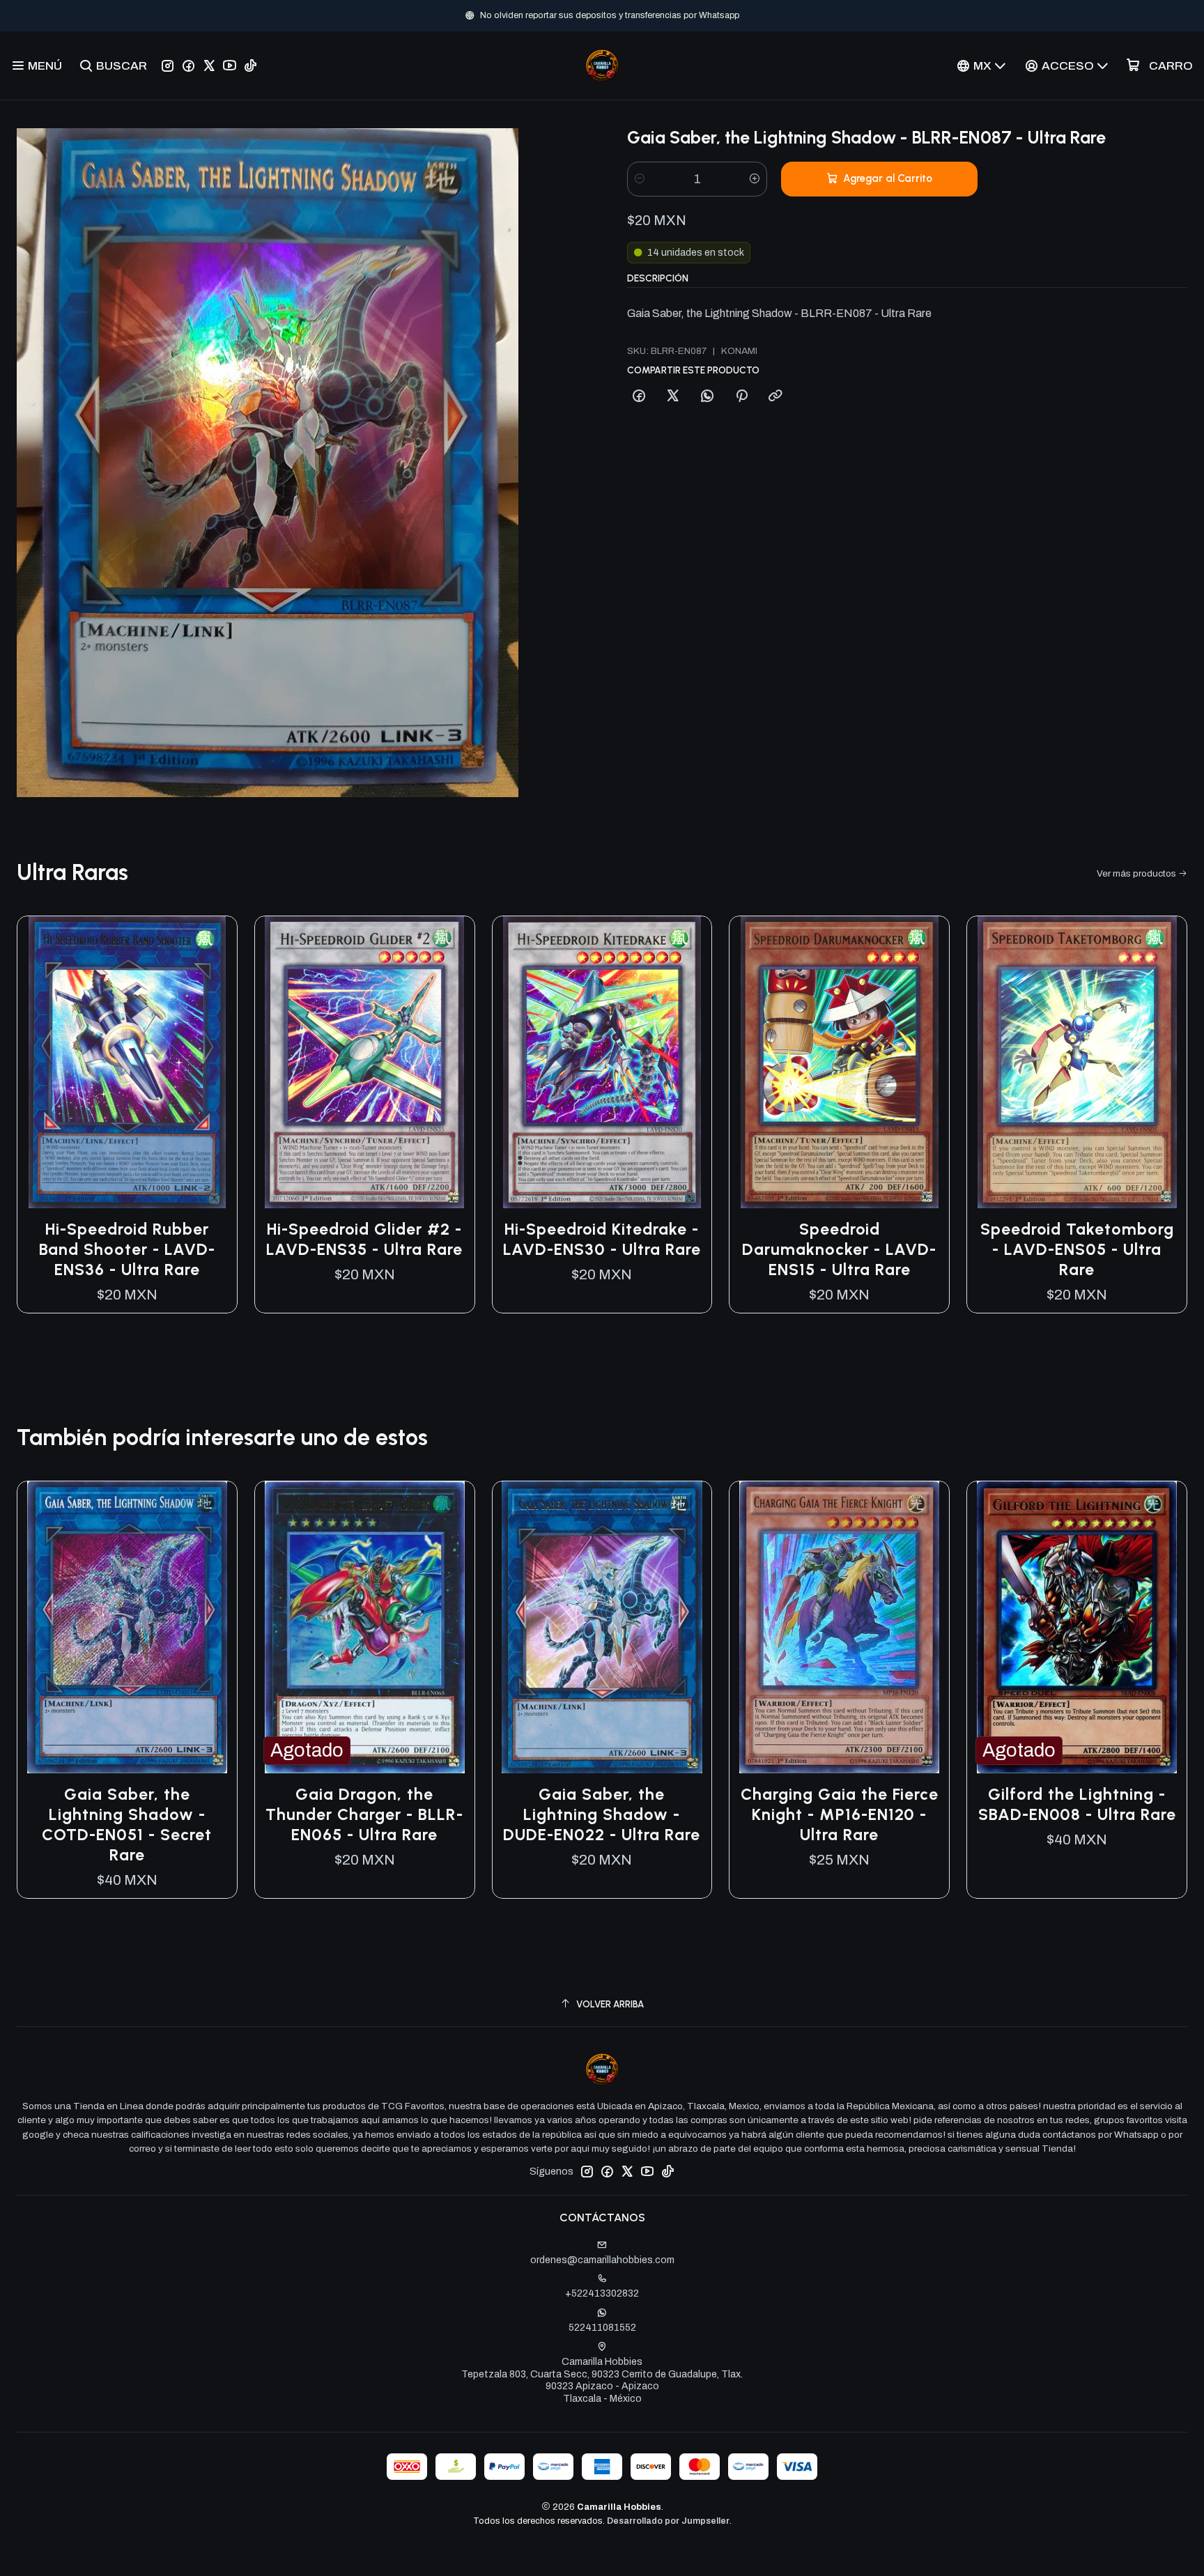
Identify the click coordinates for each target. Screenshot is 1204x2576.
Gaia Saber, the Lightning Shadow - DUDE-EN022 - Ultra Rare (602, 1814)
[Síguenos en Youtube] (230, 65)
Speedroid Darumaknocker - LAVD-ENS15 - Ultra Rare (839, 1249)
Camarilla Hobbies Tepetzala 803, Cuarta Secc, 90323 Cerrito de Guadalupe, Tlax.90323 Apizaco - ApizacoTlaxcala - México (602, 2380)
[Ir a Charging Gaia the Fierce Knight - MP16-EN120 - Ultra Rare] (839, 1628)
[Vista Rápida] (212, 1062)
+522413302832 (602, 2293)
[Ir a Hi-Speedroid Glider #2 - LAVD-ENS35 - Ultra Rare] (365, 1063)
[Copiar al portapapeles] (775, 396)
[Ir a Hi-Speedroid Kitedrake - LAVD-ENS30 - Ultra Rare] (602, 1063)
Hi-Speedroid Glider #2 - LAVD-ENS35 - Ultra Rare (364, 1239)
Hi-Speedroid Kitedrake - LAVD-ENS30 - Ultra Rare (602, 1239)
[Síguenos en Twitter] (209, 65)
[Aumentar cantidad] (755, 179)
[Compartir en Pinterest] (741, 396)
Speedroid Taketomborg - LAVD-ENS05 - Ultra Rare (1077, 1249)
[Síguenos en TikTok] (250, 65)
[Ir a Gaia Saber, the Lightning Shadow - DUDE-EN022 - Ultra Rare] (602, 1628)
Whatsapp (648, 15)
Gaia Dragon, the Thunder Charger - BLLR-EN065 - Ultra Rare (364, 1814)
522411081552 (602, 2328)
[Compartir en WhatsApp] (707, 396)
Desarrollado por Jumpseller (668, 2521)
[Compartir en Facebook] (639, 396)
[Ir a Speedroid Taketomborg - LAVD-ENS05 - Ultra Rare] (1077, 1063)
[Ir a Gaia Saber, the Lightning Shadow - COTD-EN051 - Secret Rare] (127, 1628)
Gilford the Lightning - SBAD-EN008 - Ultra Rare (1077, 1804)
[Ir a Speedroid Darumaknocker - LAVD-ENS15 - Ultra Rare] (839, 1063)
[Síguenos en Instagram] (168, 65)
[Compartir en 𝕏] (673, 396)
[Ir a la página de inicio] (602, 65)
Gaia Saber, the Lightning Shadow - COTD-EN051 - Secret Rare (127, 1825)
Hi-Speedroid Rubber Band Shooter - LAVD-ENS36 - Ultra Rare (127, 1249)
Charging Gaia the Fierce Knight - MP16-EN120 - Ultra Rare (840, 1814)
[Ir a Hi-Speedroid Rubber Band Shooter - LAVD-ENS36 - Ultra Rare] (127, 1063)
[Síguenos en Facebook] (188, 65)
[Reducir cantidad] (640, 179)
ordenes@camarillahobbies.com (602, 2260)
